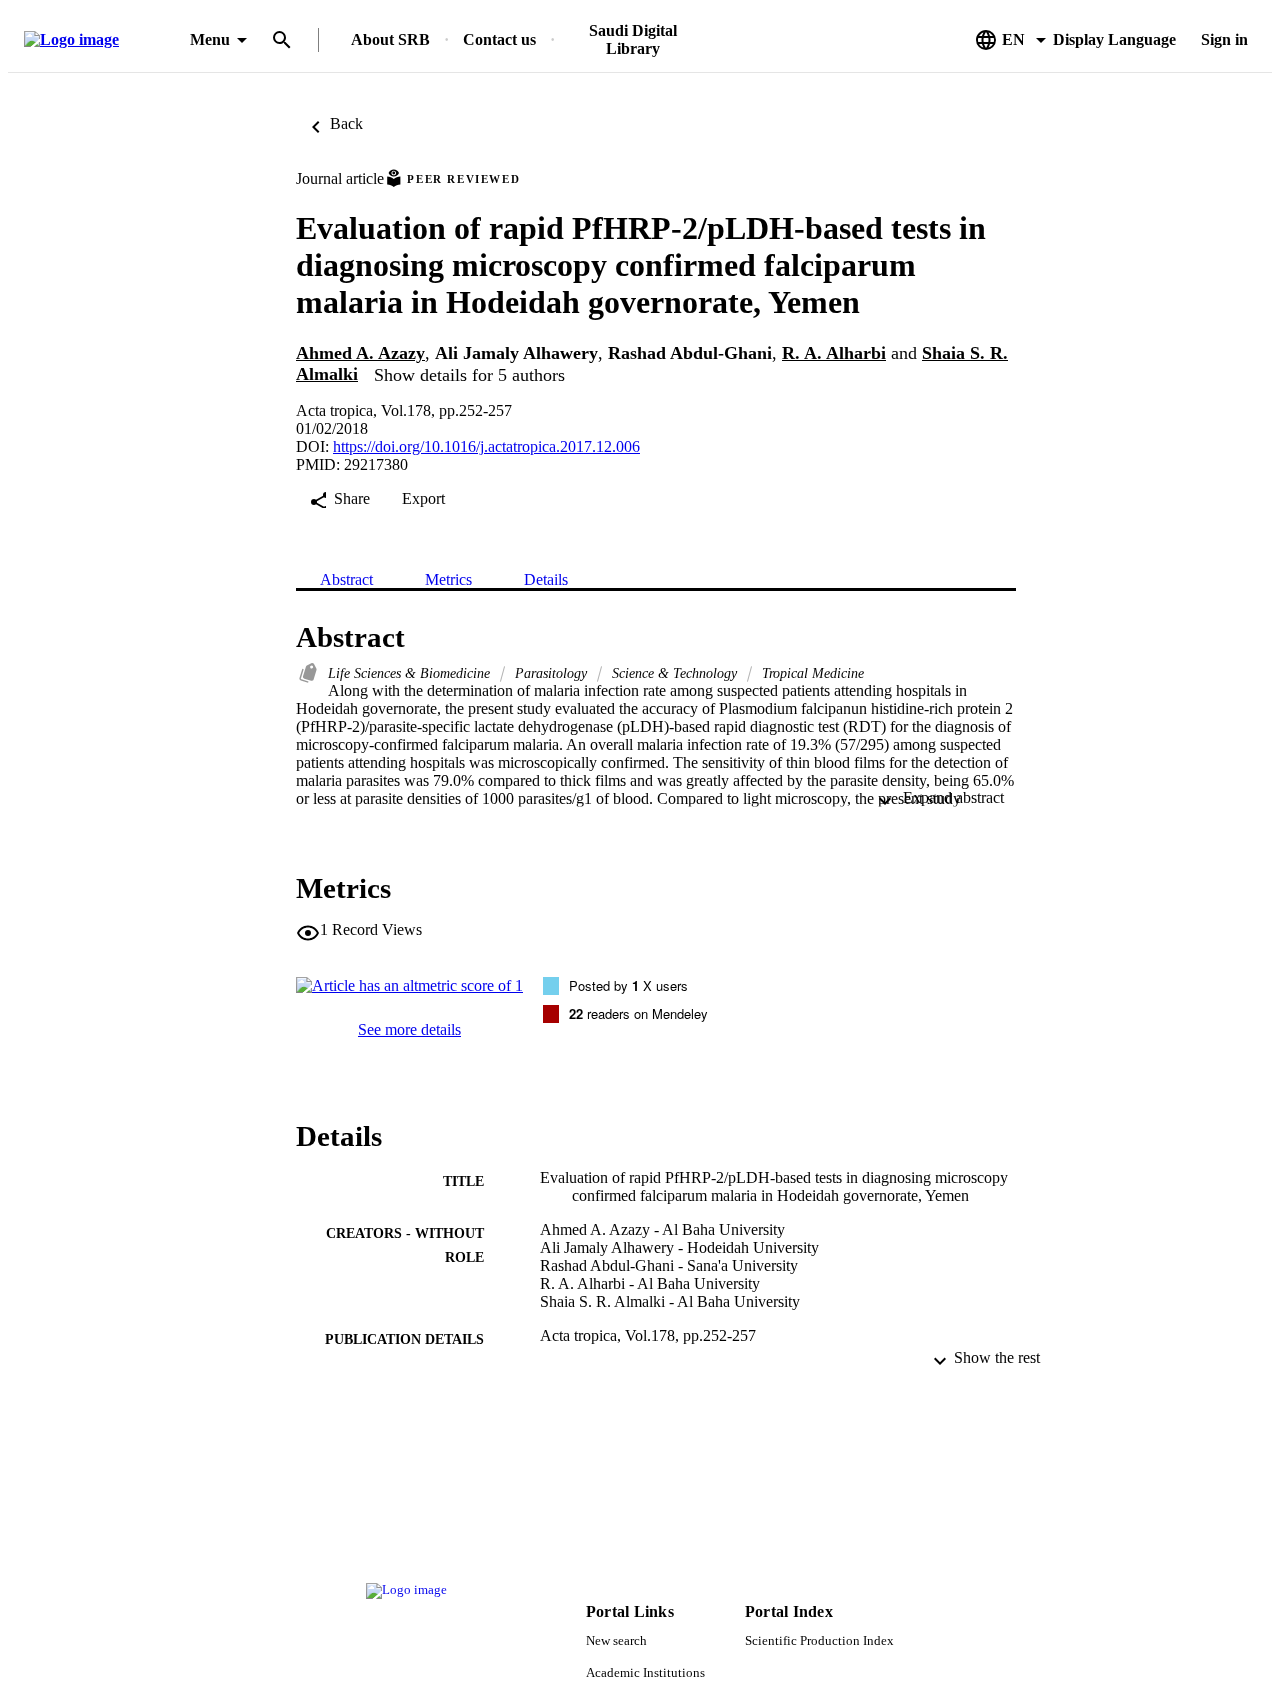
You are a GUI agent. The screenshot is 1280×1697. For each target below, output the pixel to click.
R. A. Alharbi (834, 353)
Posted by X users (628, 985)
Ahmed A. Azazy (360, 353)
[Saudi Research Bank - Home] (103, 40)
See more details (409, 1029)
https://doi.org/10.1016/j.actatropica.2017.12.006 (486, 446)
